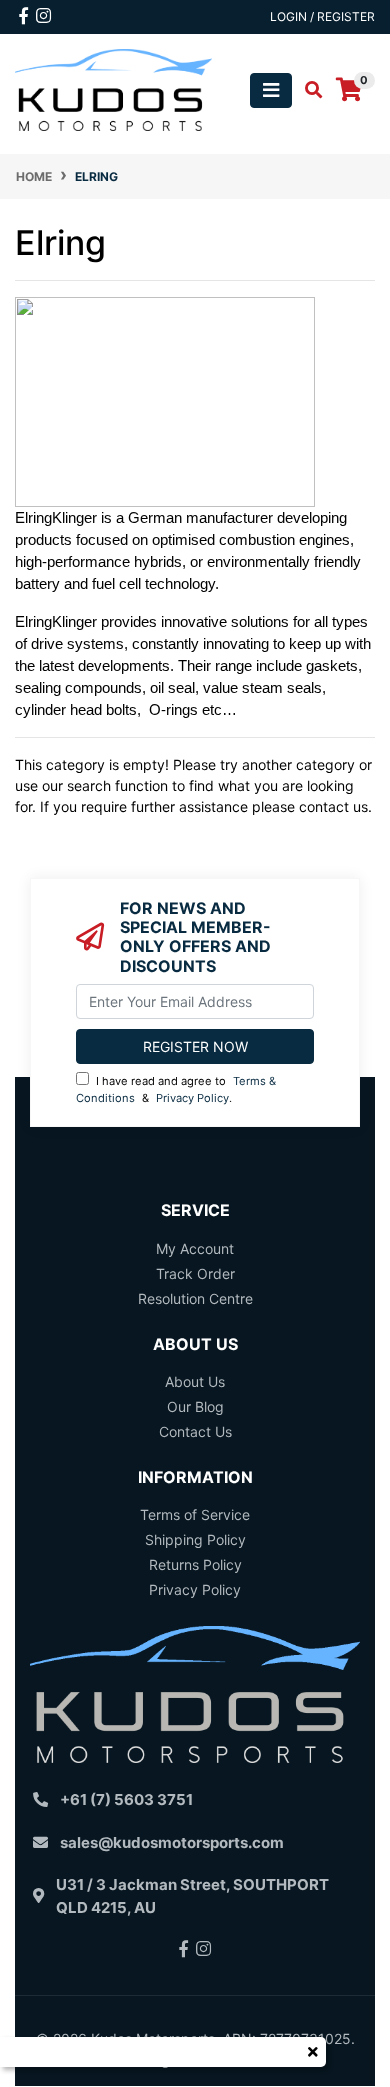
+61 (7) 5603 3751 (126, 1799)
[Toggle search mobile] (307, 90)
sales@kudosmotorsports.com (172, 1842)
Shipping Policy (195, 1539)
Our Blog (195, 1406)
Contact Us (195, 1431)
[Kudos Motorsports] (113, 88)
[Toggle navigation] (271, 90)
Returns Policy (195, 1564)
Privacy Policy (192, 1098)
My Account (195, 1248)
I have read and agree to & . (176, 1089)
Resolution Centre (195, 1298)
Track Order (195, 1273)
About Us (195, 1381)
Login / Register (322, 16)
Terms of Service (195, 1514)
